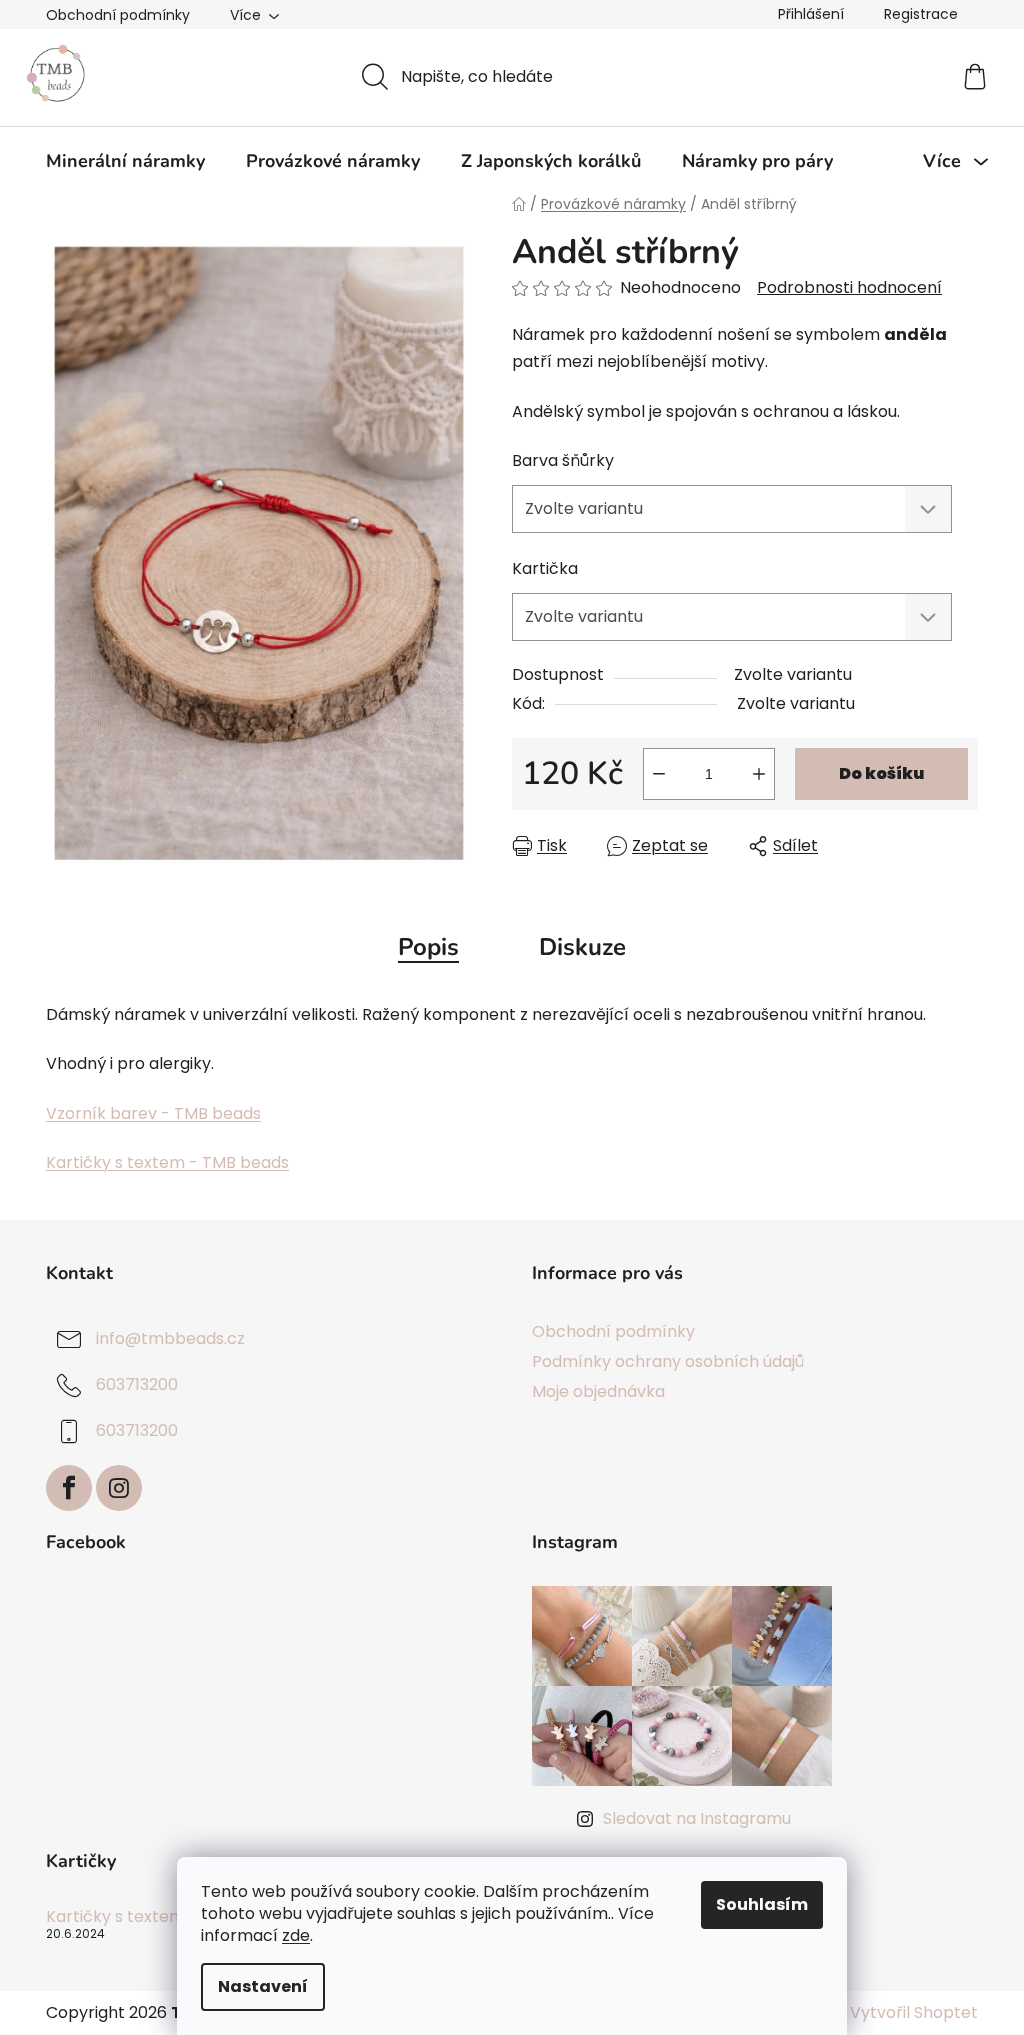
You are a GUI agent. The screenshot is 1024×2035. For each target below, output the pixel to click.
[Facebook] (69, 1488)
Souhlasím (762, 1904)
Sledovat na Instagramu (697, 1818)
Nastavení (263, 1986)
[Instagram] (119, 1488)
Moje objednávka (598, 1391)
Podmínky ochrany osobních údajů (668, 1361)
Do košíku (881, 773)
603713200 (137, 1384)
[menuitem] (125, 161)
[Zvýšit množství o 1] (759, 774)
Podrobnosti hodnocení (849, 288)
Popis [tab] (428, 947)
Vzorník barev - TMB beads (153, 1113)
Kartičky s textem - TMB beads (167, 1162)
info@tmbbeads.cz (170, 1338)
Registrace (921, 14)
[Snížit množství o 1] (659, 774)
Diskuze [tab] (582, 947)
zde (296, 1935)
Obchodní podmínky (118, 15)
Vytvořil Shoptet (914, 2013)
